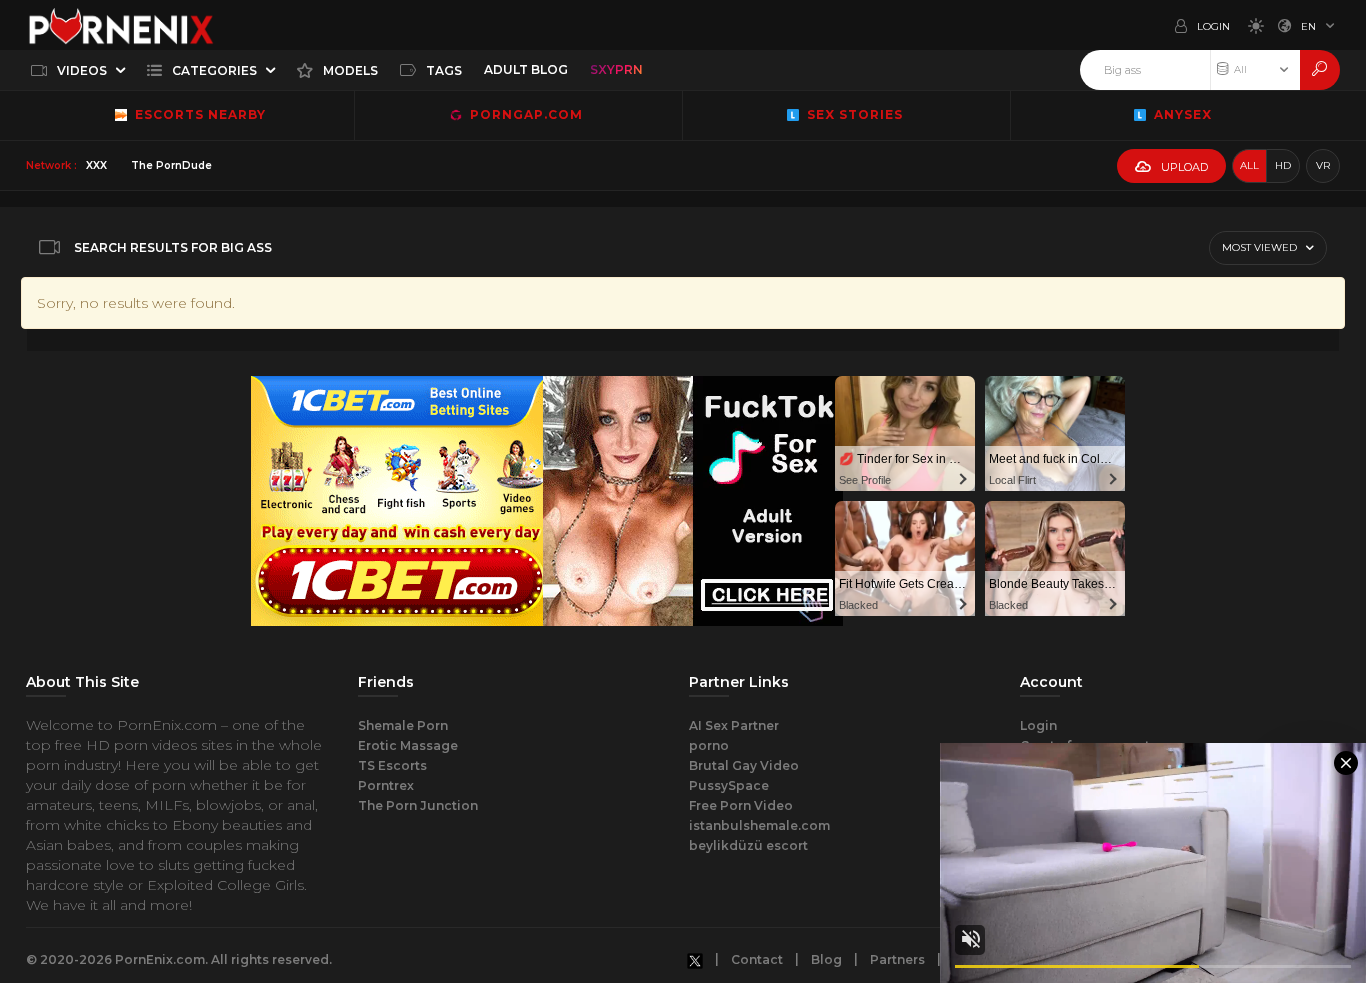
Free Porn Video (741, 805)
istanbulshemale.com (759, 825)
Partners (897, 959)
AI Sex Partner (734, 725)
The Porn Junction (418, 805)
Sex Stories (853, 114)
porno (709, 745)
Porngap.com (524, 114)
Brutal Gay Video (744, 765)
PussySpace (729, 785)
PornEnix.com (160, 959)
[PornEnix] (121, 25)
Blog (826, 959)
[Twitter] (695, 960)
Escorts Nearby (196, 114)
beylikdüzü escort (748, 845)
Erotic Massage (408, 745)
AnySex (1181, 114)
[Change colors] (1251, 25)
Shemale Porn (403, 725)
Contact (757, 959)
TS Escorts (392, 765)
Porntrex (386, 785)
